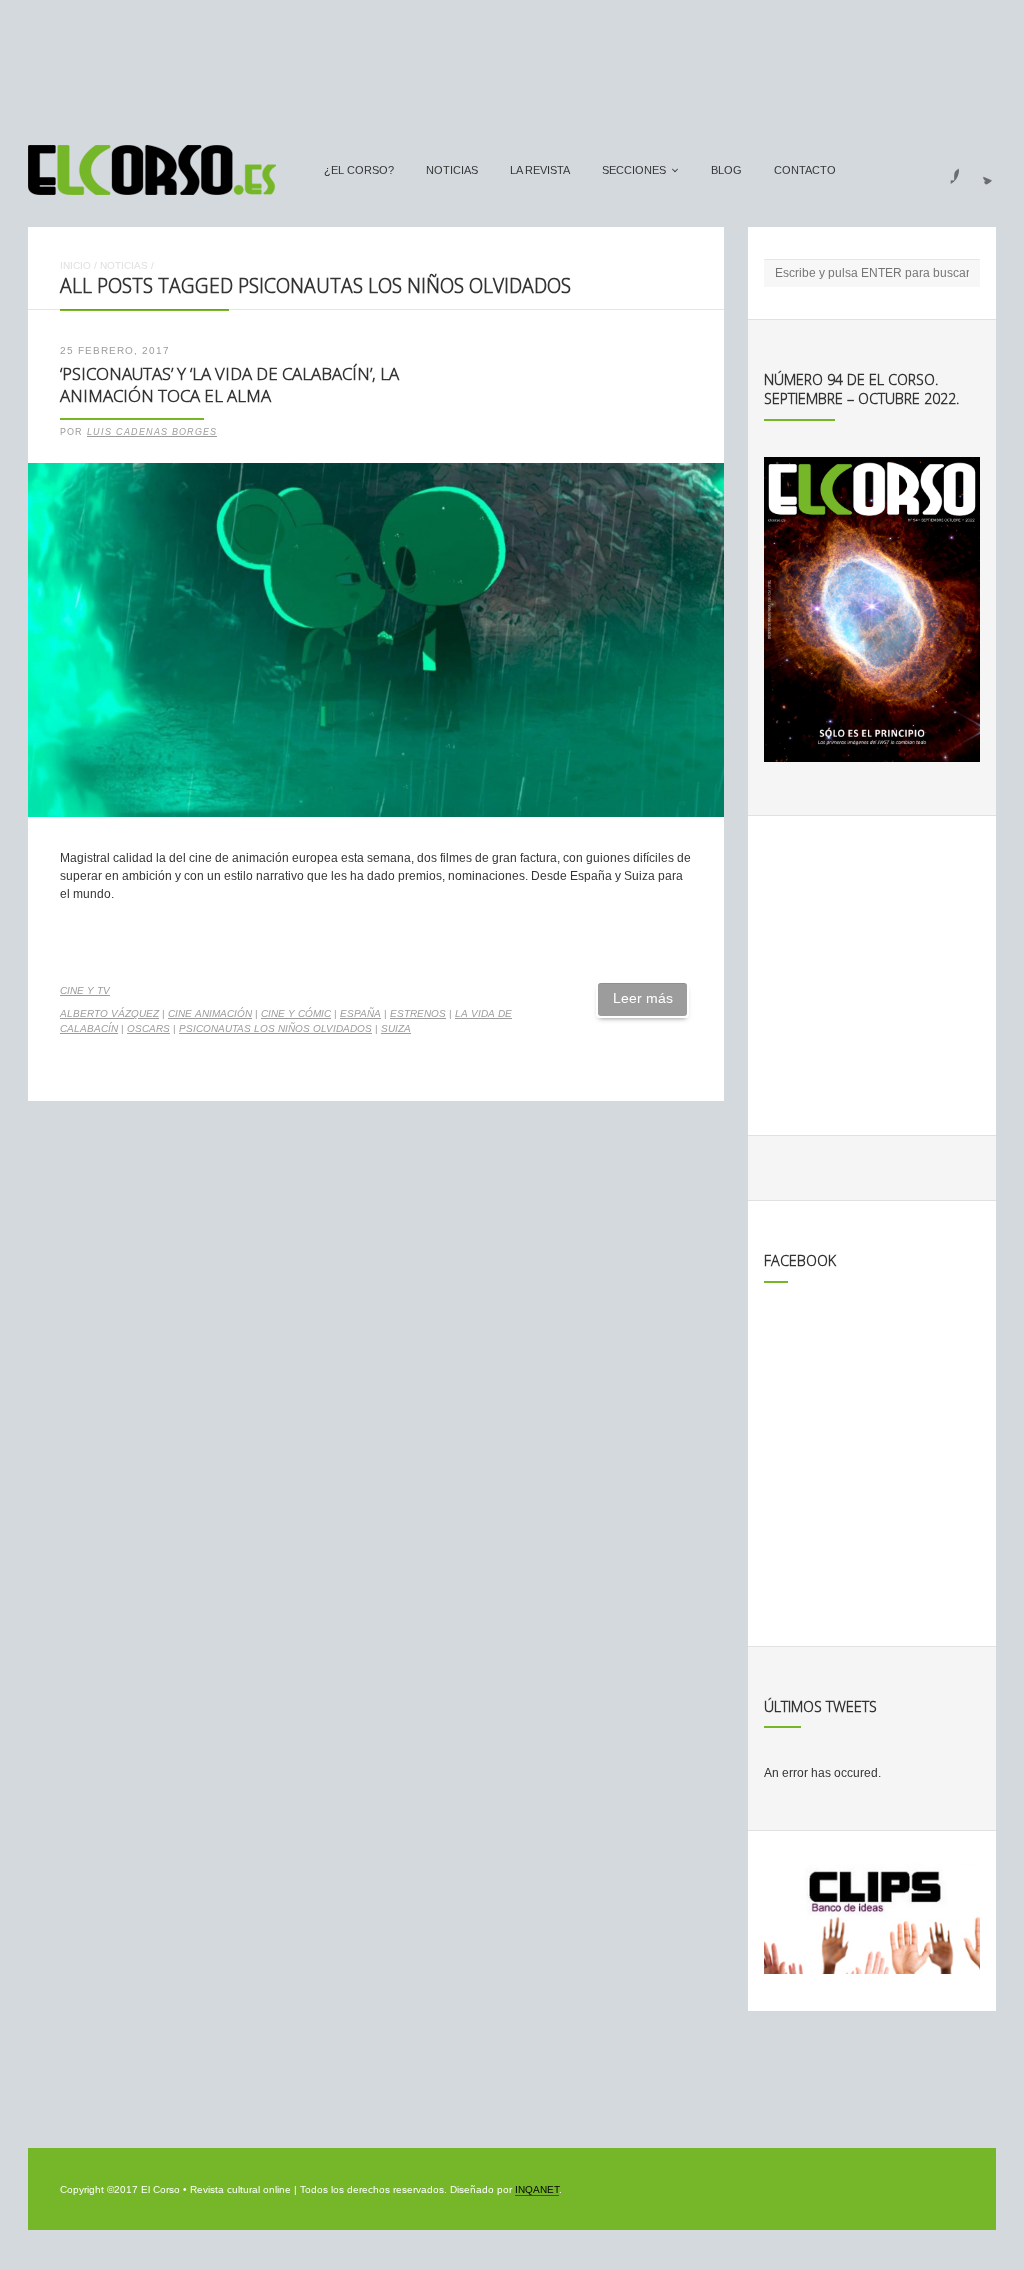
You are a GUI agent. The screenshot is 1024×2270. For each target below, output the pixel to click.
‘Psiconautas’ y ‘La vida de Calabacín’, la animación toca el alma (229, 385)
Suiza (396, 1028)
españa (360, 1013)
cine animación (210, 1013)
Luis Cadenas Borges (152, 432)
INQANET (537, 2189)
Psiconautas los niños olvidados (275, 1028)
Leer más (643, 998)
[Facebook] (943, 170)
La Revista (540, 170)
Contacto (805, 170)
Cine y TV (85, 990)
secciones (634, 170)
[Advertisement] (512, 63)
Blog (726, 170)
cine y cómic (296, 1013)
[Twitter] (980, 170)
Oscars (148, 1028)
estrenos (418, 1013)
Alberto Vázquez (109, 1013)
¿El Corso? (359, 170)
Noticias (452, 170)
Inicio (75, 265)
